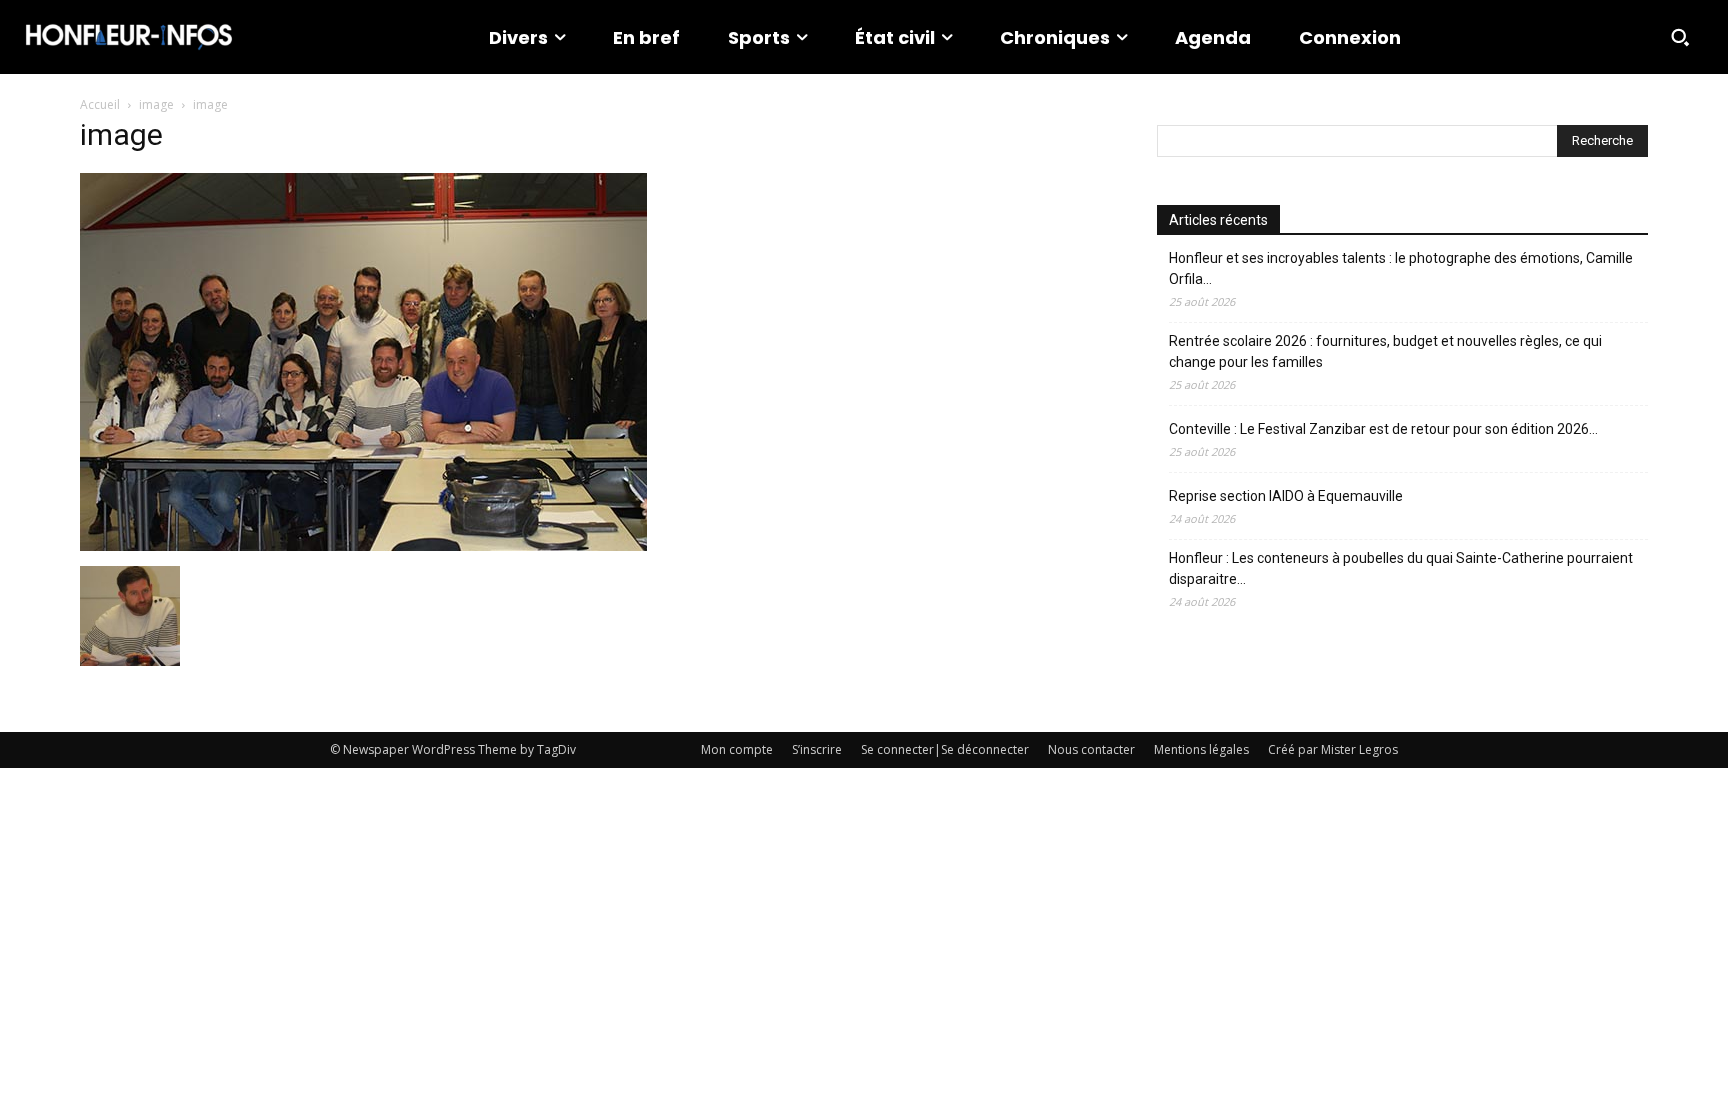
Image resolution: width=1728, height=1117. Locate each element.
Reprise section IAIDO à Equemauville (1287, 496)
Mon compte (737, 749)
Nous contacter (1091, 749)
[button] (1680, 37)
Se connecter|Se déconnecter (945, 749)
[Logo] (129, 37)
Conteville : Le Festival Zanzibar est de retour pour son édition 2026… (1383, 429)
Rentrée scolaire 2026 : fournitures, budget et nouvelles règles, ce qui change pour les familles (1385, 351)
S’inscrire (817, 749)
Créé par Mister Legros (1333, 749)
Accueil (100, 104)
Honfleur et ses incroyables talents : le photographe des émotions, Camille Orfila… (1401, 268)
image (156, 104)
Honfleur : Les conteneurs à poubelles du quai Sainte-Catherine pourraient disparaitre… (1401, 568)
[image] (363, 545)
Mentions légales (1201, 749)
